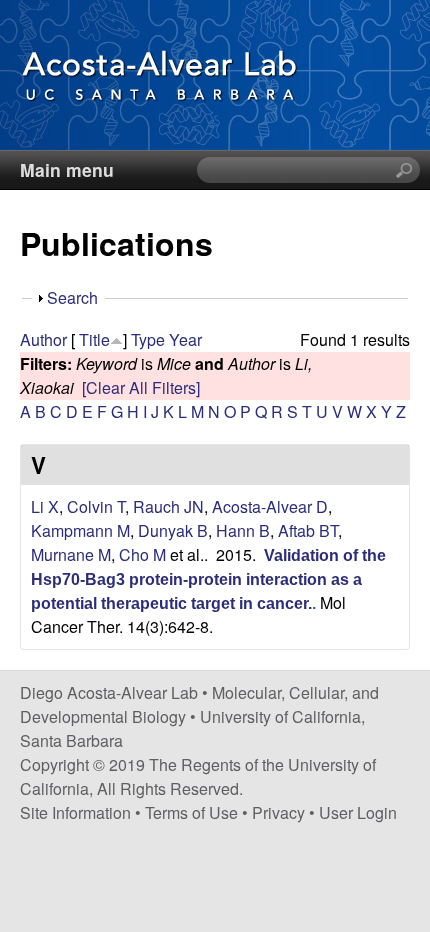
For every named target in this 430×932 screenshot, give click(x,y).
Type (148, 339)
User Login (358, 812)
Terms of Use (191, 812)
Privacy (278, 812)
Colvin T (96, 506)
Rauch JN (168, 506)
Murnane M (71, 554)
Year (185, 339)
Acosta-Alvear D (270, 506)
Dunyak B (173, 530)
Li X (45, 506)
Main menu (67, 169)
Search (72, 297)
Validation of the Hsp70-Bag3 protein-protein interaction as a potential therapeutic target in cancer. (208, 579)
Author (43, 339)
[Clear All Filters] (141, 387)
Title (94, 339)
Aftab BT (308, 530)
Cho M (142, 554)
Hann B (243, 530)
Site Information (75, 812)
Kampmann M (80, 530)
